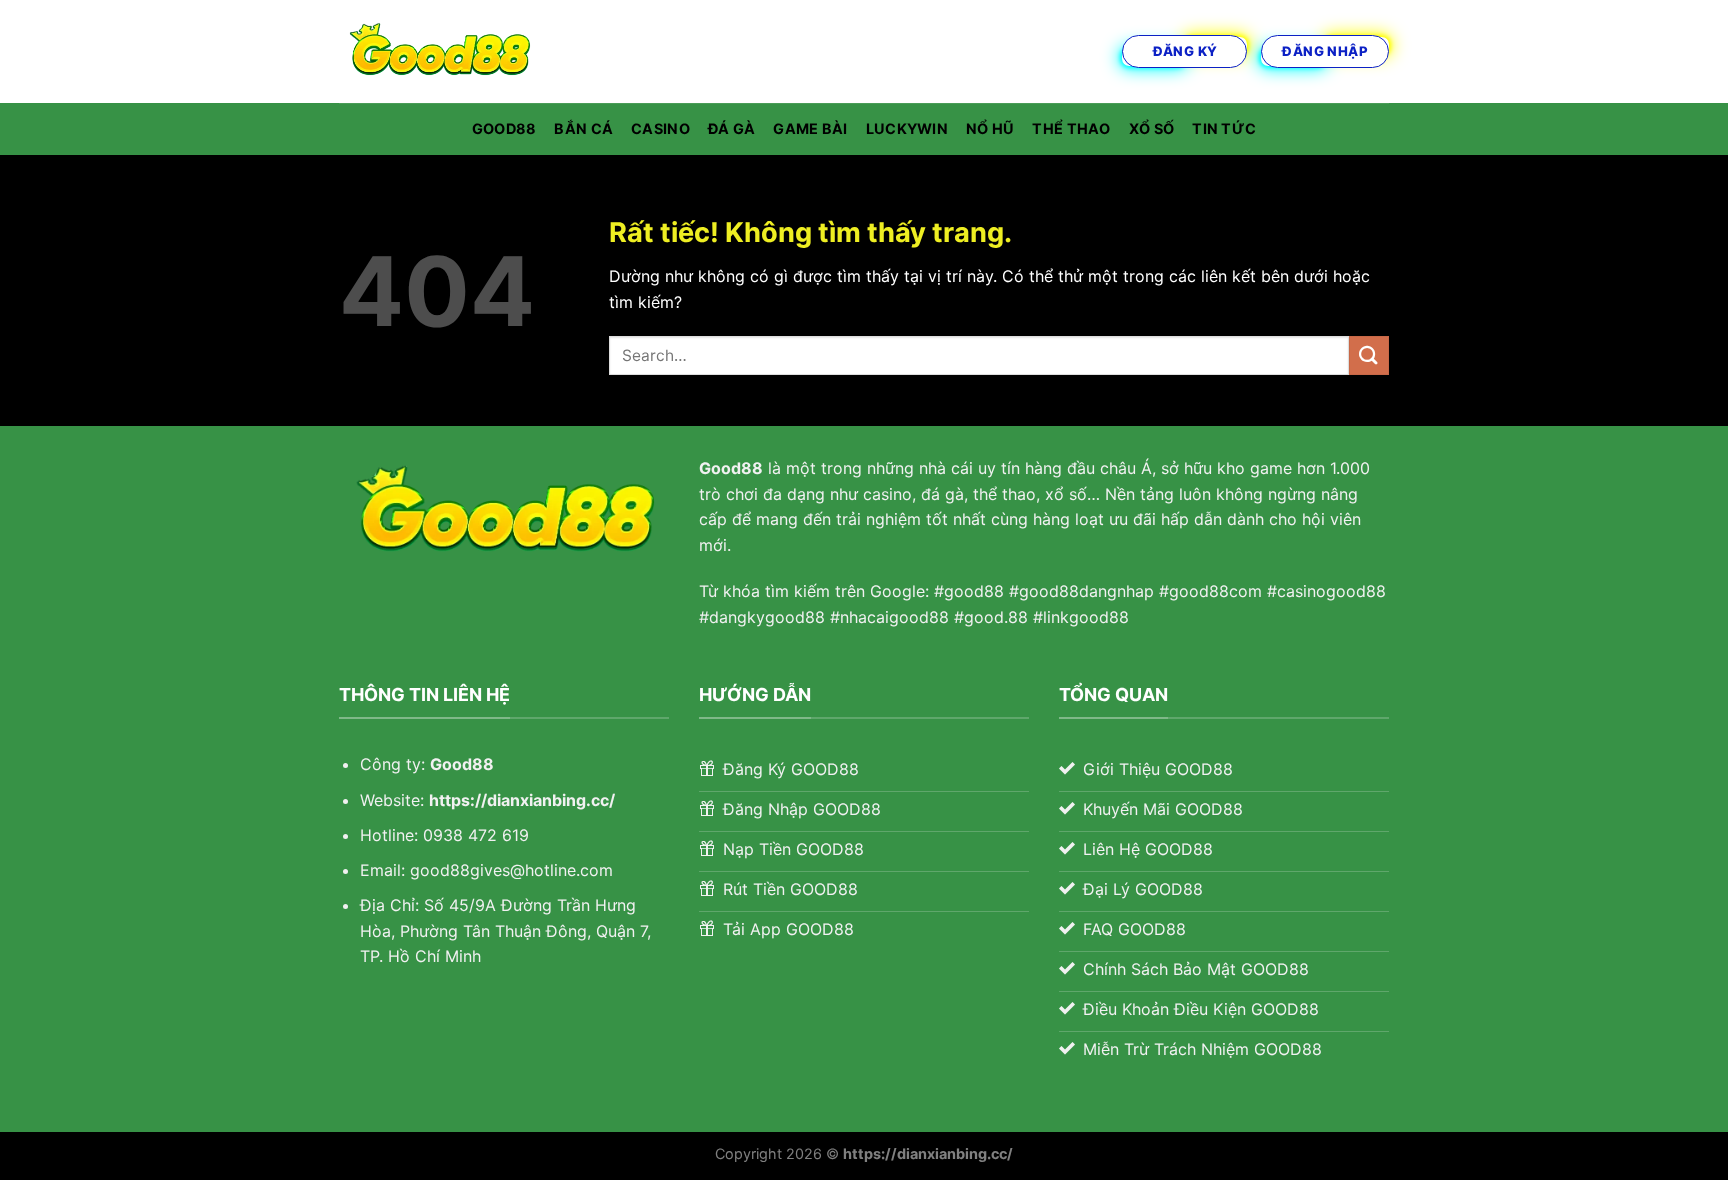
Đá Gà (731, 128)
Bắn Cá (583, 128)
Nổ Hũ (990, 128)
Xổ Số (1151, 128)
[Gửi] (1369, 355)
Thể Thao (1071, 128)
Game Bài (810, 128)
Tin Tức (1224, 128)
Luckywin (907, 128)
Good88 (504, 128)
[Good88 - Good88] (439, 51)
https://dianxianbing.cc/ (522, 800)
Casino (660, 128)
